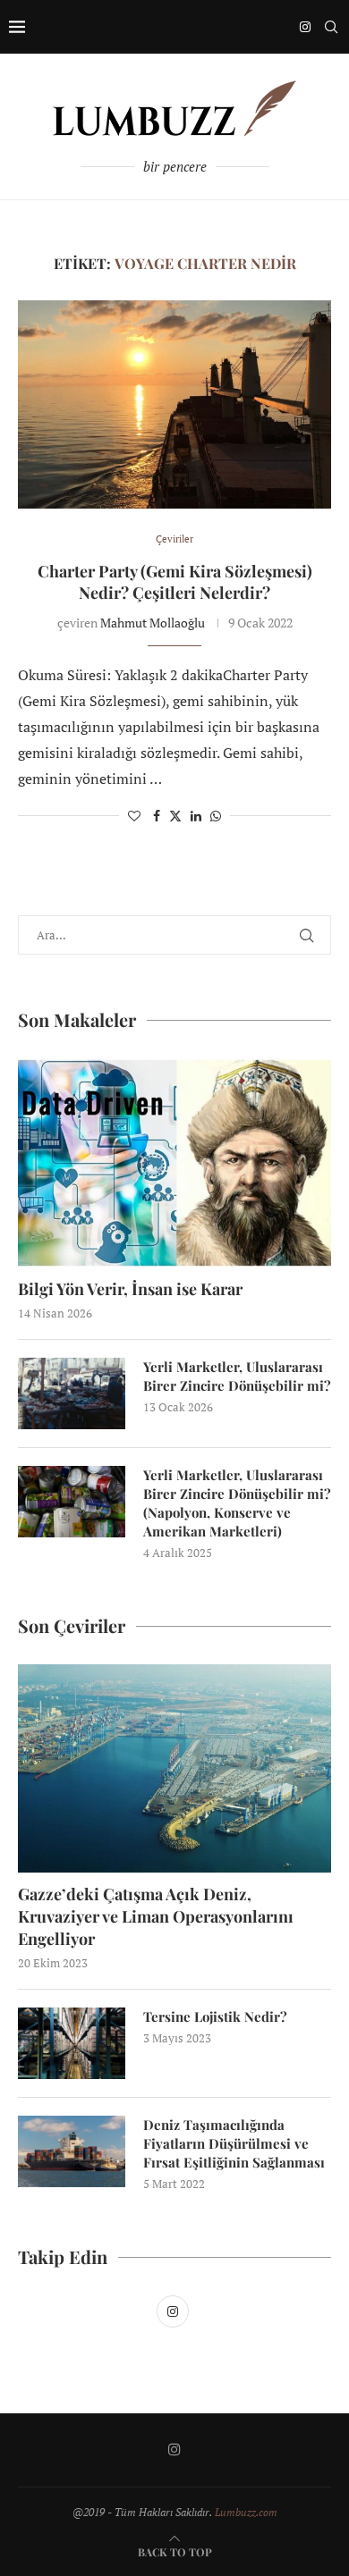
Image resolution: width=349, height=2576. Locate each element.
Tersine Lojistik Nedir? (215, 2016)
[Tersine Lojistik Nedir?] (72, 2043)
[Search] (331, 27)
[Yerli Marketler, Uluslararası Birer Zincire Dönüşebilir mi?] (72, 1393)
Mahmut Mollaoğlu (153, 623)
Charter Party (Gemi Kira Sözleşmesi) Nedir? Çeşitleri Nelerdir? (175, 582)
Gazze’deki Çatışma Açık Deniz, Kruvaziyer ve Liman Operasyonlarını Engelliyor (156, 1916)
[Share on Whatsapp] (216, 816)
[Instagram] (305, 27)
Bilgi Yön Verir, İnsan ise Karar (130, 1289)
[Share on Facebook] (157, 816)
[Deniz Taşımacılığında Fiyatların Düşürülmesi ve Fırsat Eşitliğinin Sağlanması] (72, 2151)
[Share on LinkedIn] (196, 816)
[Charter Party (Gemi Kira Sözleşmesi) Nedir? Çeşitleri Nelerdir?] (174, 404)
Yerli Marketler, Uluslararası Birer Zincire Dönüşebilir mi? (237, 1376)
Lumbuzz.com (246, 2512)
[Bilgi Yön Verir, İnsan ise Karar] (174, 1162)
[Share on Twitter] (175, 816)
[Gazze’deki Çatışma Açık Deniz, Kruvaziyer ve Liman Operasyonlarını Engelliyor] (174, 1768)
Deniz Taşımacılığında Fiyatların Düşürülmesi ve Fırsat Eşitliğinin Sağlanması (234, 2143)
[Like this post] (134, 816)
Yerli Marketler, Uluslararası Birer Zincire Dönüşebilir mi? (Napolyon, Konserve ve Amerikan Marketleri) (237, 1503)
